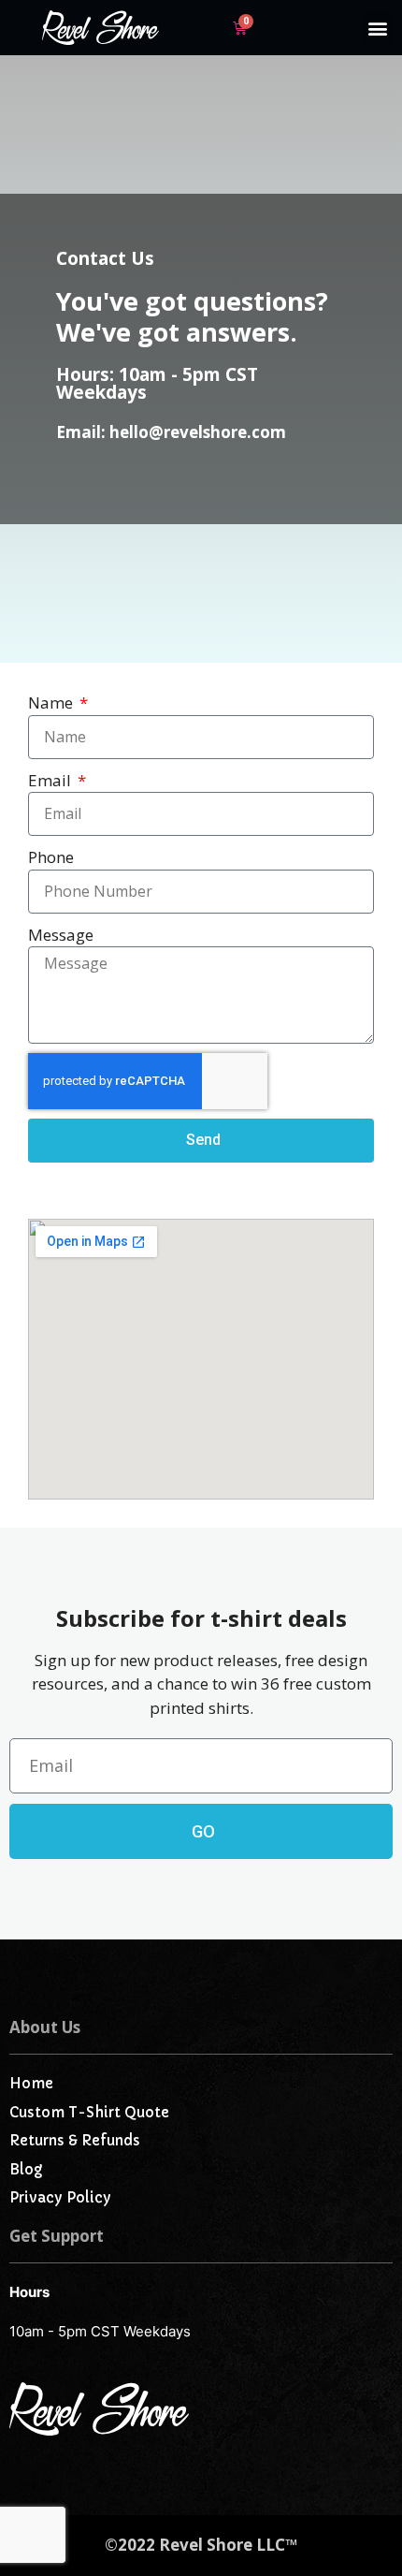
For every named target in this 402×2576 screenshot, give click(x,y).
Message (61, 935)
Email (51, 780)
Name (52, 703)
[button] (377, 28)
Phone (51, 857)
